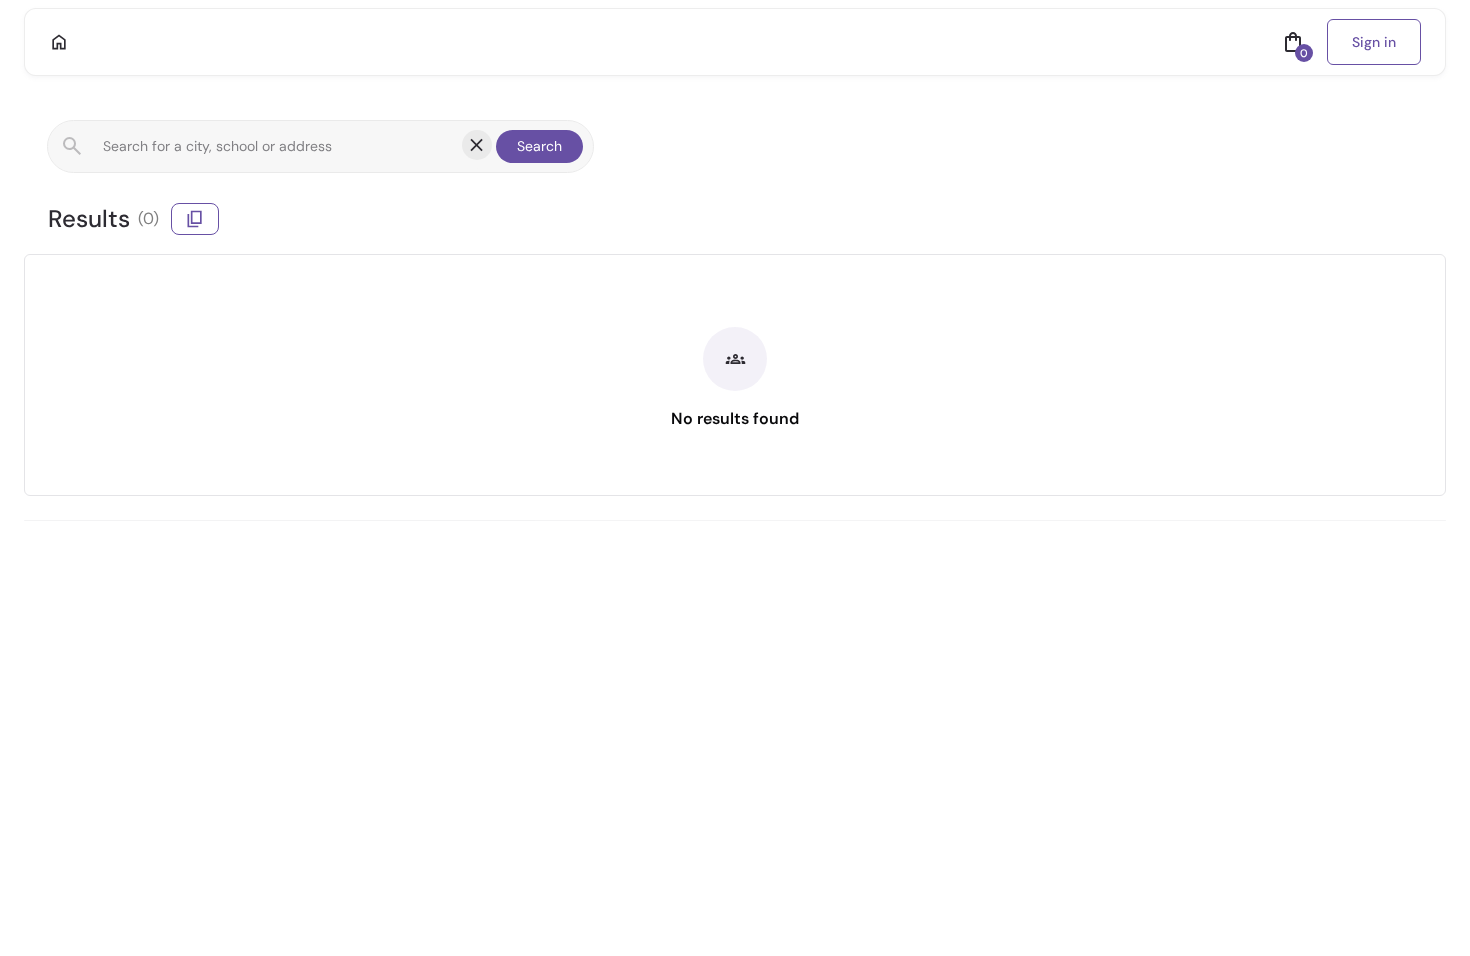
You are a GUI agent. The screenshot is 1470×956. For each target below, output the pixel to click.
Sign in (1374, 42)
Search (539, 146)
